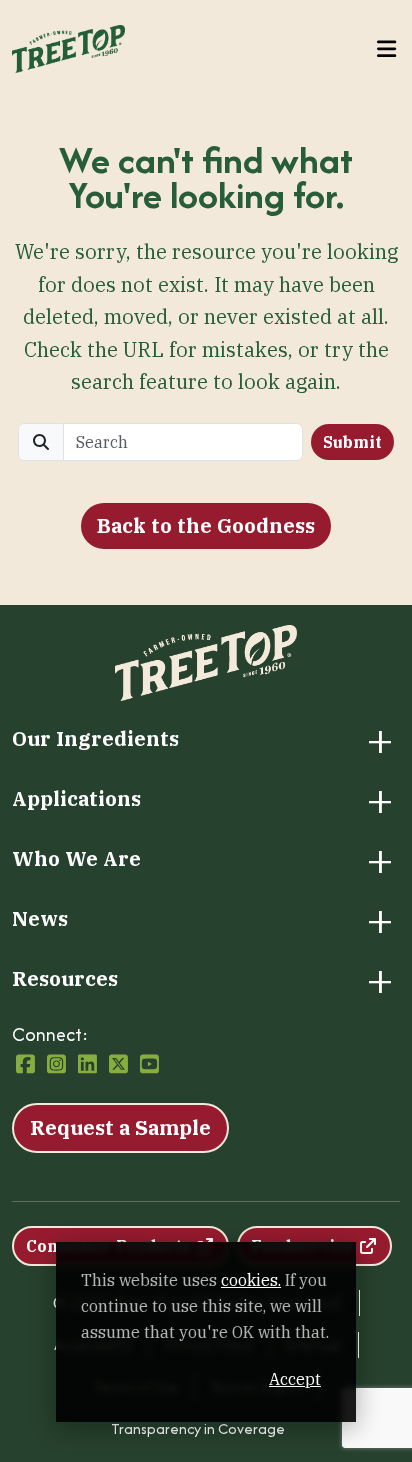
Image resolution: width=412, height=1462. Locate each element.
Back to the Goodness (206, 525)
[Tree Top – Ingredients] (68, 46)
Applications (76, 799)
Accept (295, 1379)
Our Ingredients (95, 739)
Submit (352, 442)
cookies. (251, 1280)
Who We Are (76, 859)
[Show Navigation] (387, 49)
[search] (183, 442)
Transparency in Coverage (198, 1428)
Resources (65, 979)
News (40, 919)
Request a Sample (120, 1127)
